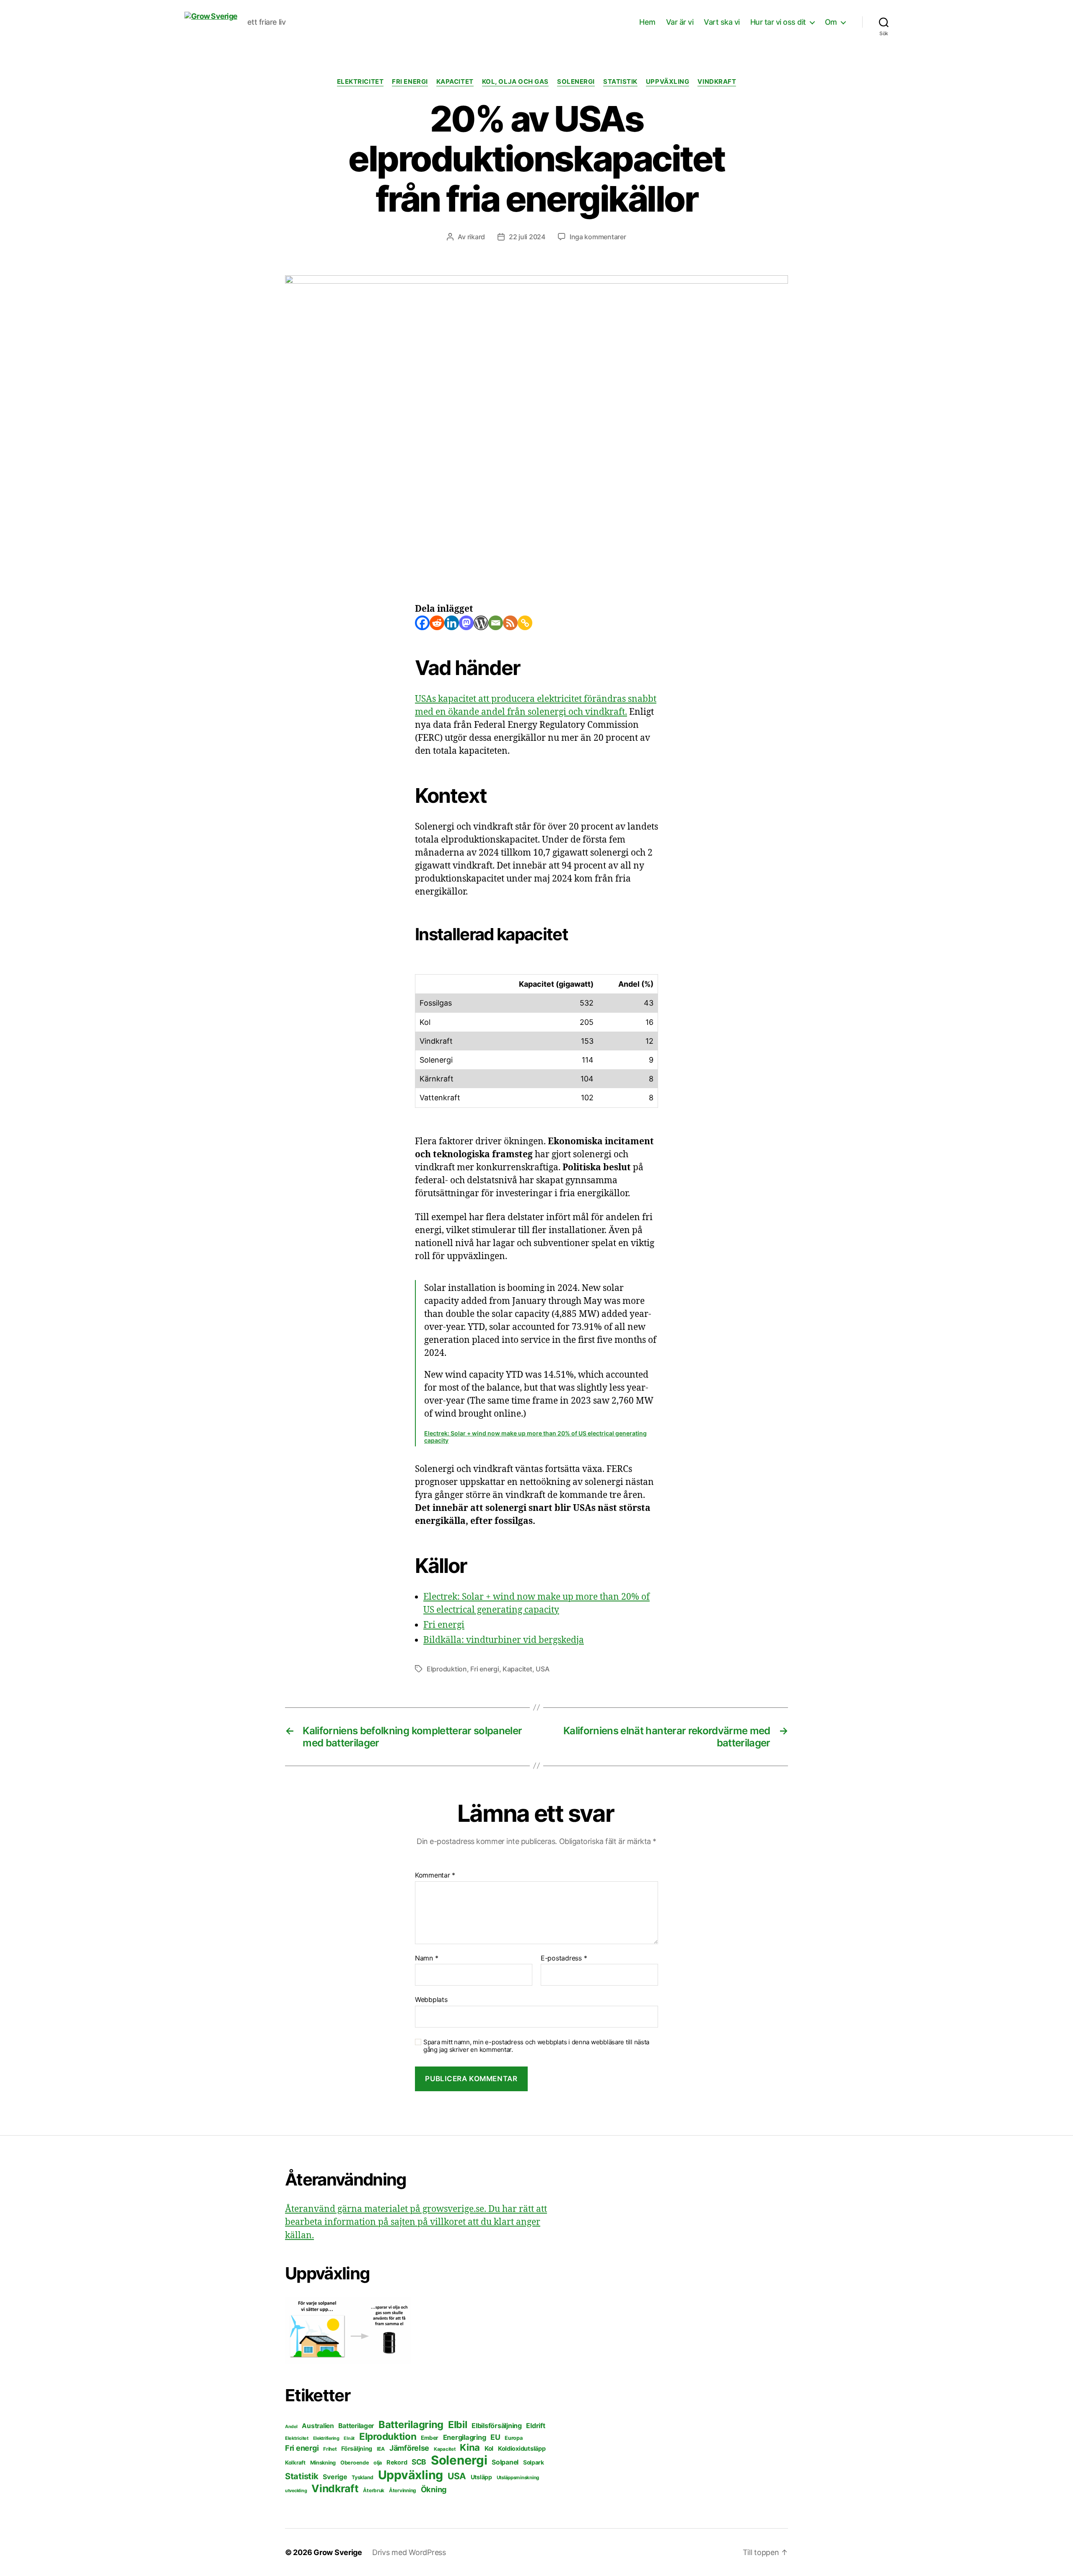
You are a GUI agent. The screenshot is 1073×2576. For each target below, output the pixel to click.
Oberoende (355, 2463)
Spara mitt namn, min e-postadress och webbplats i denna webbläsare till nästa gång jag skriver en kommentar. (536, 2046)
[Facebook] (422, 623)
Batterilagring (411, 2425)
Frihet (330, 2449)
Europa (513, 2438)
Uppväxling (668, 82)
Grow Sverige (338, 2552)
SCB (419, 2462)
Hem (647, 22)
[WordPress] (481, 623)
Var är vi (680, 22)
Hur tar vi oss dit (778, 22)
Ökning (434, 2489)
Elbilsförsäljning (496, 2426)
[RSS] (510, 623)
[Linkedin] (452, 623)
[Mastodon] (466, 623)
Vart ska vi (722, 22)
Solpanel (505, 2462)
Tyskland (363, 2477)
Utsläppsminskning (518, 2478)
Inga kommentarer (598, 237)
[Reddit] (437, 623)
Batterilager (356, 2426)
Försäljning (357, 2448)
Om (831, 22)
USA (542, 1669)
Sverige (335, 2477)
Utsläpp (481, 2477)
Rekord (397, 2462)
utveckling (296, 2491)
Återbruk (374, 2490)
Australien (318, 2426)
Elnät (349, 2438)
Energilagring (465, 2437)
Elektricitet (360, 82)
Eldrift (535, 2426)
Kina (470, 2447)
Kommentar (435, 1875)
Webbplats (431, 1999)
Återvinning (403, 2490)
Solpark (534, 2462)
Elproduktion (447, 1669)
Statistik (620, 82)
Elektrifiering (326, 2438)
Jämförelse (409, 2448)
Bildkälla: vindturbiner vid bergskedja (504, 1640)
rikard (476, 237)
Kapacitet (455, 82)
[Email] (496, 623)
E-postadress (564, 1958)
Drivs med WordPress (409, 2552)
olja (378, 2463)
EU (495, 2437)
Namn (426, 1958)
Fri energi (410, 82)
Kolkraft (295, 2462)
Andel (291, 2427)
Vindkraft (717, 82)
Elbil (458, 2425)
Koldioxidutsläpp (522, 2449)
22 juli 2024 (527, 237)
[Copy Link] (525, 623)
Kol (489, 2448)
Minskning (323, 2463)
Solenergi (576, 82)
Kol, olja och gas (515, 82)
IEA (381, 2449)
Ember (430, 2438)
